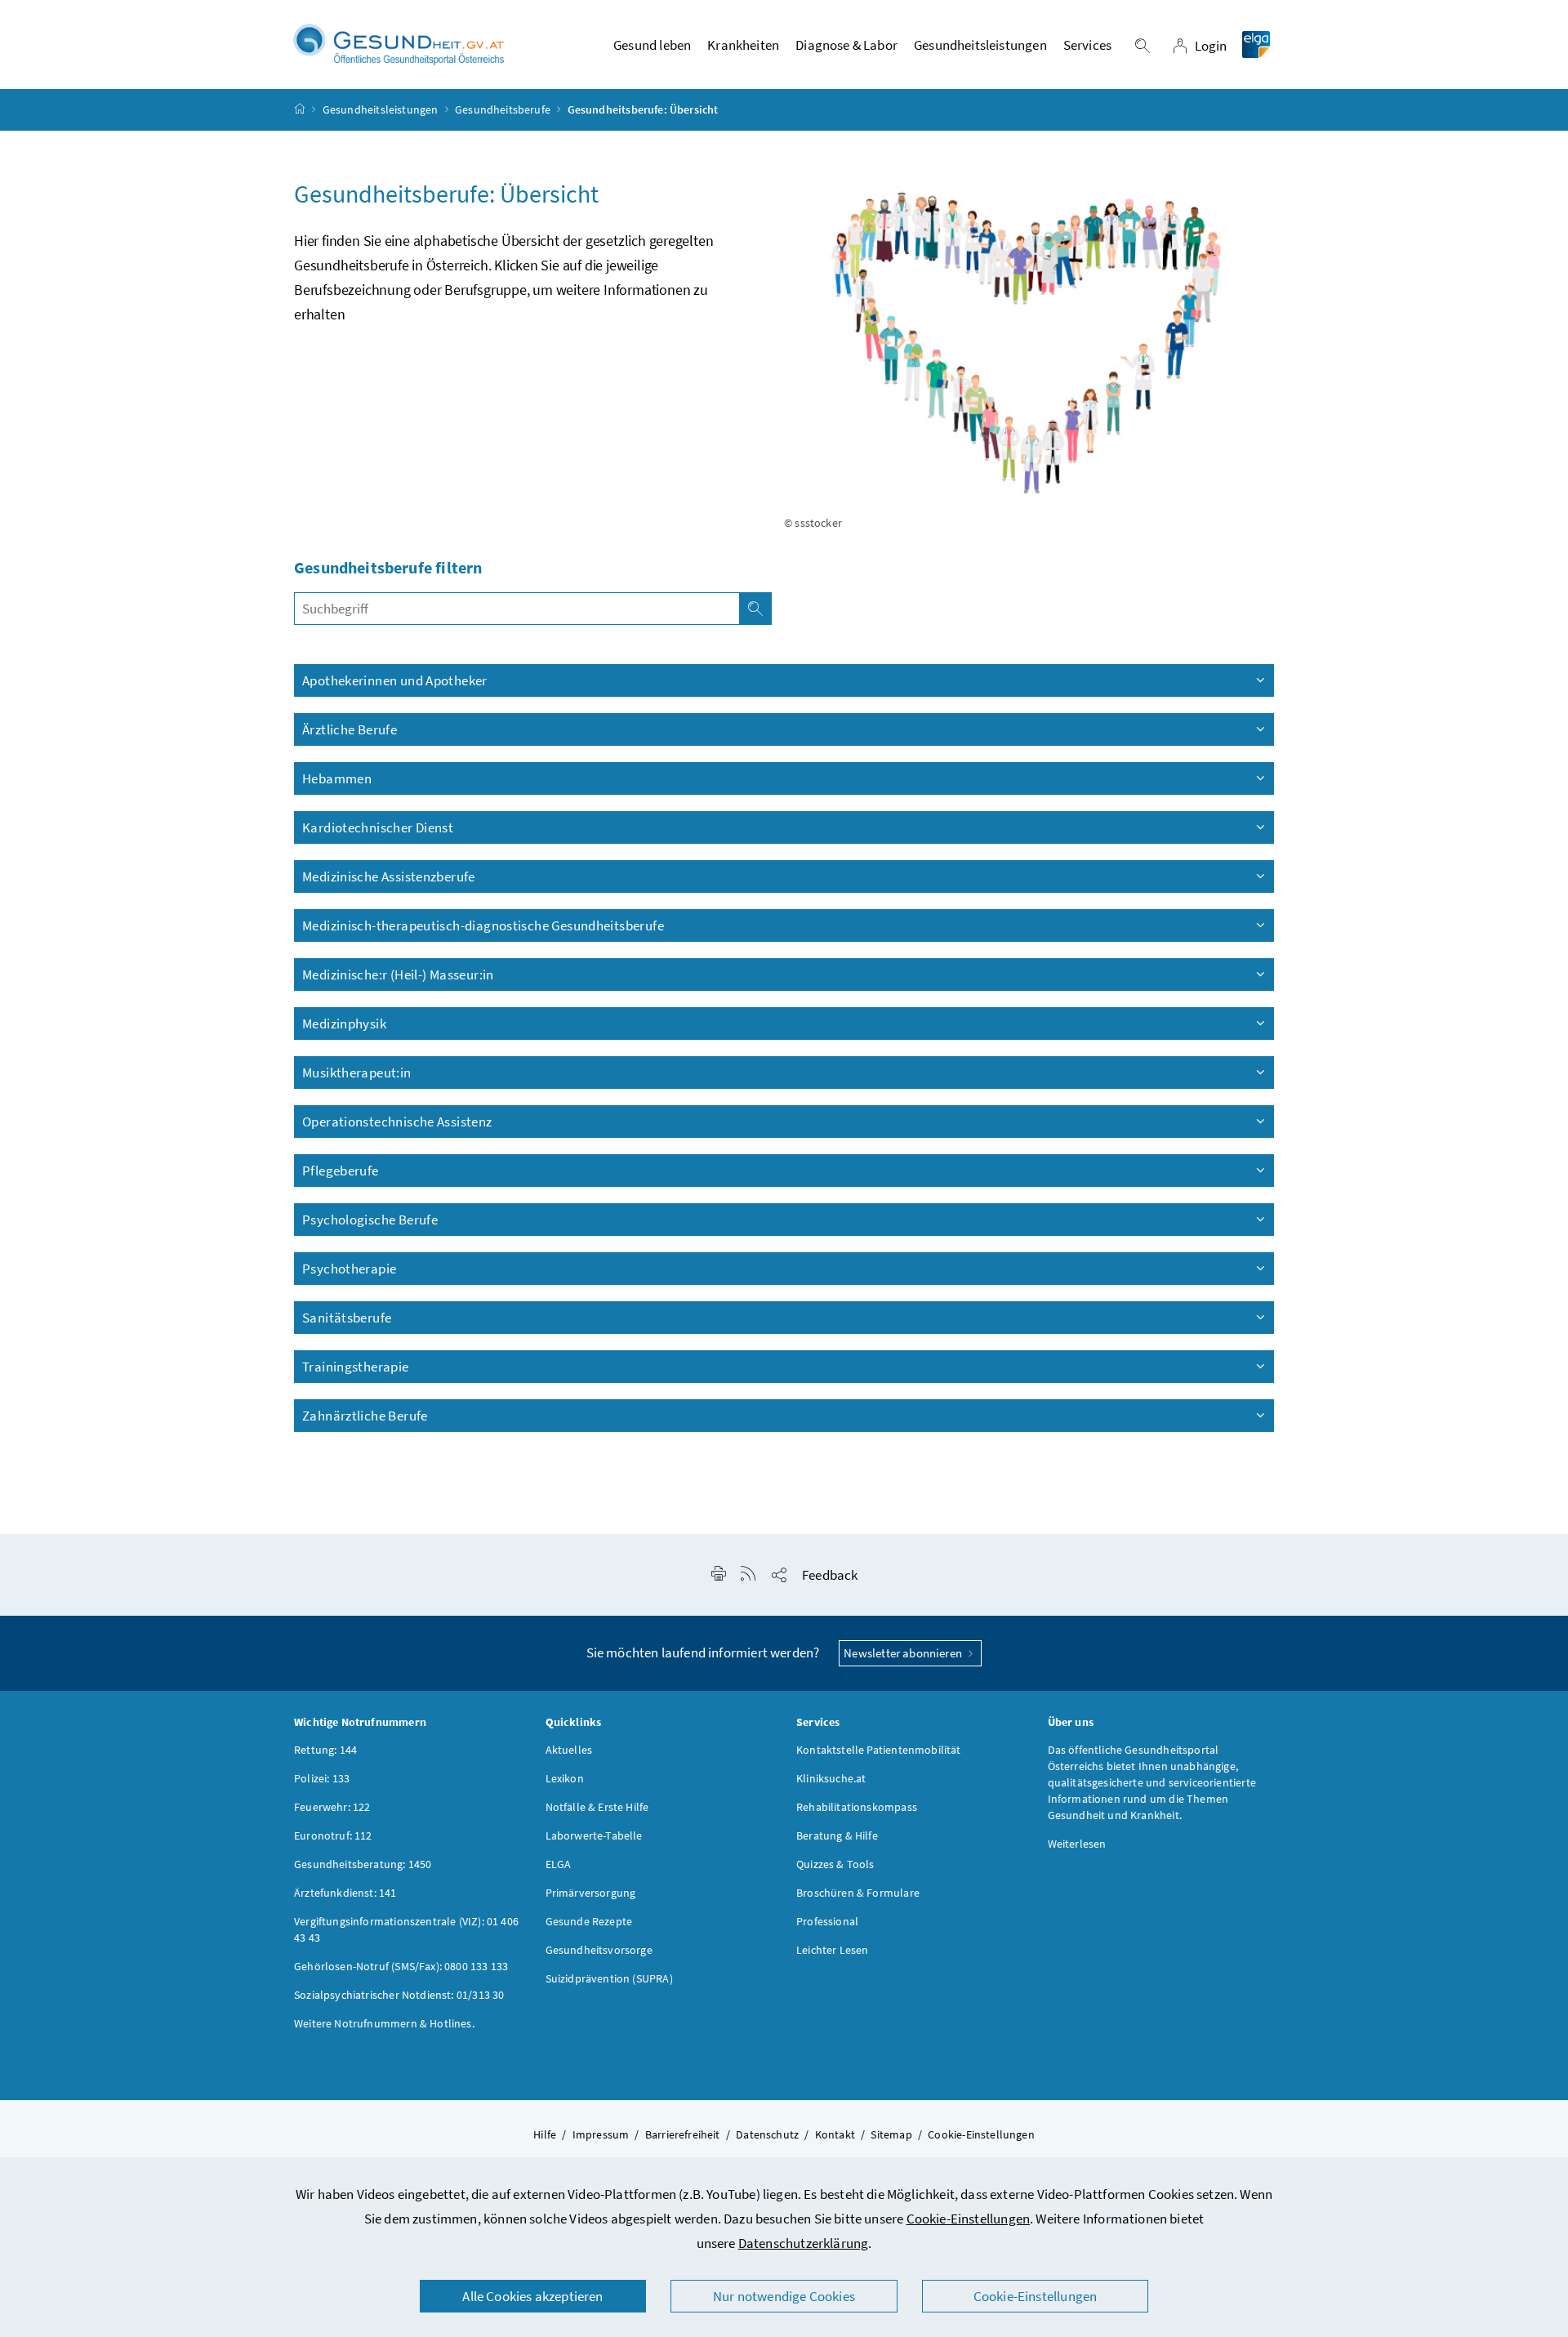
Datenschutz (767, 2134)
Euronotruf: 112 (333, 1835)
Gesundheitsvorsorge (599, 1950)
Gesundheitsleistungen (381, 109)
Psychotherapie (349, 1269)
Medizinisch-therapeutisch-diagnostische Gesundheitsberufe (484, 925)
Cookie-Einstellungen (969, 2219)
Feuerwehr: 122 (332, 1807)
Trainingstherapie (356, 1367)
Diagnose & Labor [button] (846, 45)
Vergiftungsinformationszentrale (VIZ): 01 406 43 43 (406, 1929)
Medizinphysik (344, 1024)
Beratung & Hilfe (837, 1835)
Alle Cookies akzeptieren (532, 2296)
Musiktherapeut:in (357, 1073)
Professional (827, 1921)
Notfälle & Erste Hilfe (597, 1807)
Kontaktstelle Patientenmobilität (879, 1750)
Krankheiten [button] (743, 45)
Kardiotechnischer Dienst (378, 827)
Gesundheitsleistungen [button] (980, 45)
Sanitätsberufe (347, 1318)
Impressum (601, 2134)
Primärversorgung (591, 1893)
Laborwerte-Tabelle (594, 1835)
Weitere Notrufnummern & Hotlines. (384, 2023)
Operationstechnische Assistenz (399, 1122)
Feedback (830, 1575)
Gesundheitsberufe (503, 109)
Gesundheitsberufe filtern (388, 567)
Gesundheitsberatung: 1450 (363, 1864)
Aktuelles (569, 1750)
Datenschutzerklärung (804, 2243)
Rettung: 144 (325, 1750)
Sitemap (891, 2134)
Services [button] (1087, 45)
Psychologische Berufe (371, 1220)
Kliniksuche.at (831, 1778)
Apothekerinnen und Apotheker (395, 680)
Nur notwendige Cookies (784, 2296)
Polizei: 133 (322, 1778)
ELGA (559, 1864)
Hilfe (545, 2134)
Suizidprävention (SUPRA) (609, 1978)
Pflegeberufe (341, 1171)
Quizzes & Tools (835, 1864)
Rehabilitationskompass (857, 1807)
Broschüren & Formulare (858, 1893)
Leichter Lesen (832, 1950)
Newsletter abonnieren (904, 1653)
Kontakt (835, 2134)
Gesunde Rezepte (589, 1921)
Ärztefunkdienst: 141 (345, 1893)
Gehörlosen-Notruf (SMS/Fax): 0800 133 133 (401, 1966)
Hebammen (337, 778)
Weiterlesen (1077, 1844)
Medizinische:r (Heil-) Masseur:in (398, 974)
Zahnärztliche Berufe (365, 1416)
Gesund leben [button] (652, 45)
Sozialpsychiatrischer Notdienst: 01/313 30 (399, 1995)
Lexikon (565, 1778)
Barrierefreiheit (683, 2134)
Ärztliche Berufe (350, 729)
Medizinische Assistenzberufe (389, 876)
